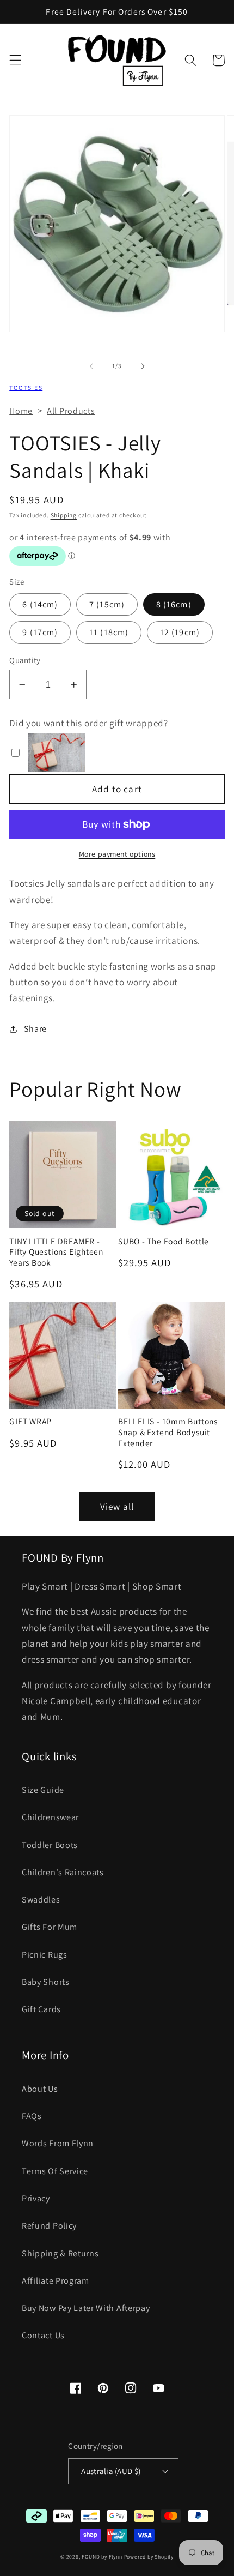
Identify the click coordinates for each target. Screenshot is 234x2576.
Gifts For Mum (50, 1927)
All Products (71, 411)
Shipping (64, 515)
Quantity (25, 660)
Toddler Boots (50, 1845)
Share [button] (35, 1029)
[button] (16, 60)
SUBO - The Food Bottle (164, 1241)
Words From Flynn (58, 2143)
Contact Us (43, 2335)
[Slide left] (91, 366)
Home (21, 411)
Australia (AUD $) (111, 2471)
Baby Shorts (46, 1982)
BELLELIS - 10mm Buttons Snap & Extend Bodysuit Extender (168, 1432)
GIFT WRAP (30, 1421)
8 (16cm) (174, 604)
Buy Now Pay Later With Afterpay (86, 2308)
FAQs (32, 2116)
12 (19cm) (180, 632)
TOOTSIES (26, 387)
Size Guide (43, 1790)
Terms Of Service (55, 2171)
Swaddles (41, 1900)
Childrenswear (50, 1817)
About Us (40, 2089)
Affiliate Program (56, 2281)
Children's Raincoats (63, 1872)
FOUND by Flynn (102, 2557)
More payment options (117, 854)
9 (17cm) (40, 632)
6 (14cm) (40, 604)
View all (117, 1506)
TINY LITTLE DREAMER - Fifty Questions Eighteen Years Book (56, 1252)
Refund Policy (49, 2226)
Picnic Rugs (45, 1955)
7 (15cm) (107, 604)
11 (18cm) (109, 632)
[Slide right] (143, 366)
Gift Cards (41, 2009)
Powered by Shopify (149, 2557)
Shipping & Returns (60, 2253)
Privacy (36, 2198)
